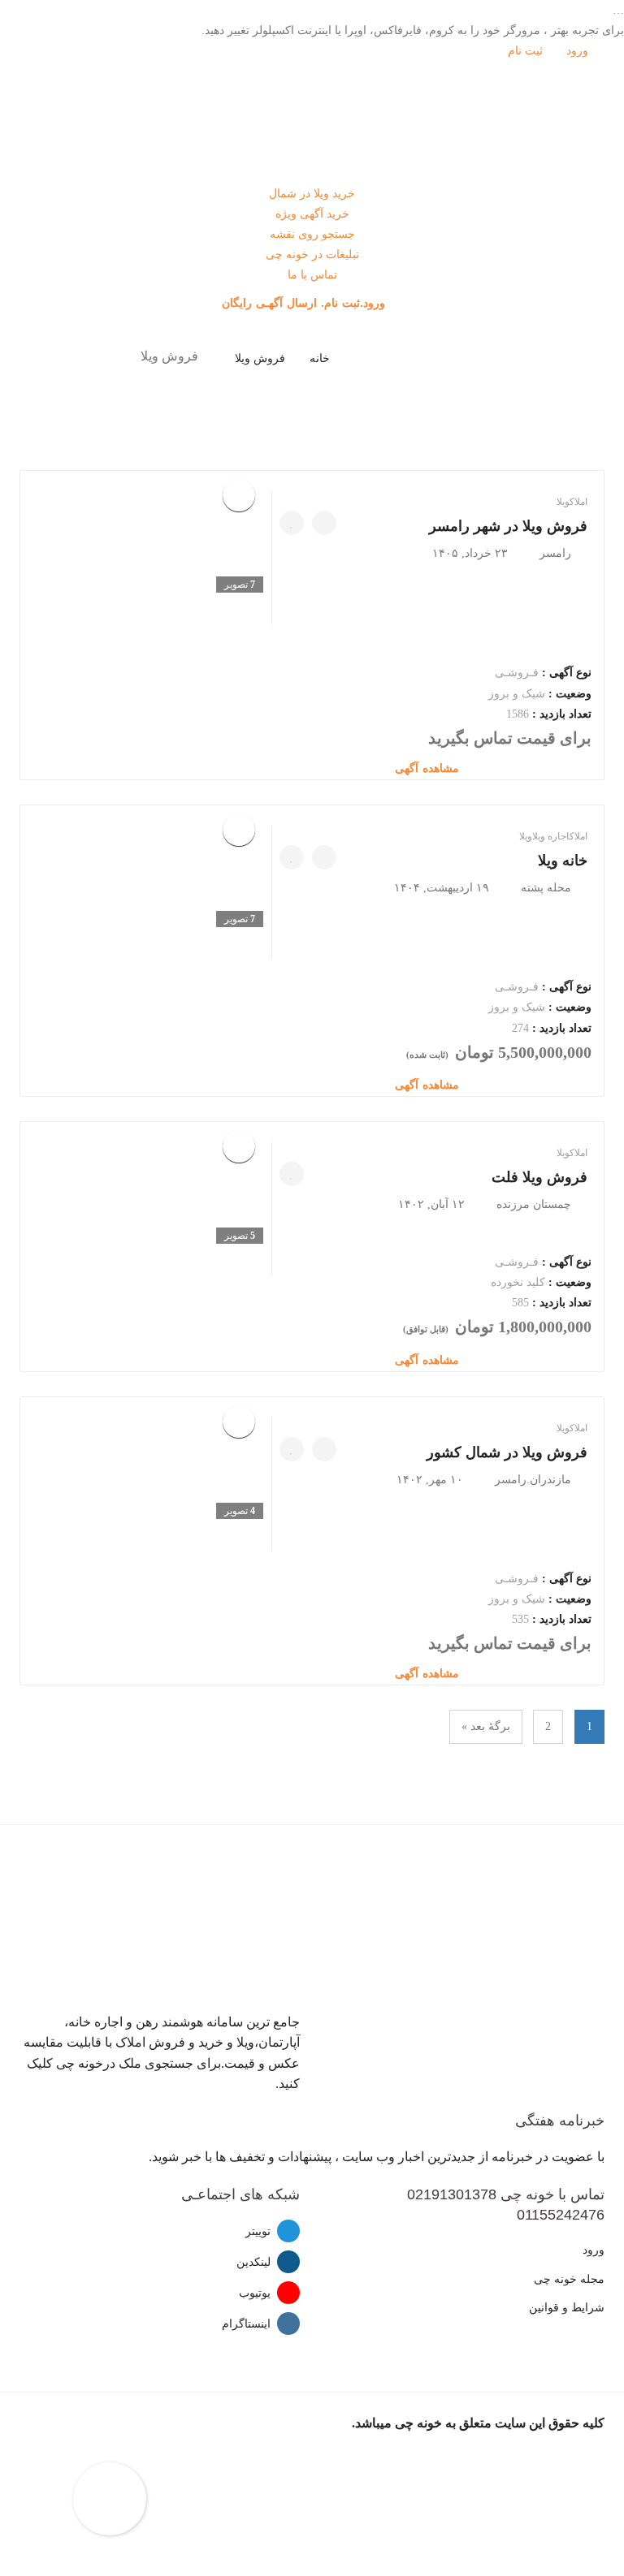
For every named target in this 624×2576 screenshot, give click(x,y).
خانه (320, 358)
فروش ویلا (260, 358)
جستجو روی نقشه (312, 234)
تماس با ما (312, 275)
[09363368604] (324, 523)
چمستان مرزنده (534, 1204)
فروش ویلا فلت (539, 1177)
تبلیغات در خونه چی (312, 255)
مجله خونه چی (569, 2279)
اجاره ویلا (551, 836)
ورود (579, 51)
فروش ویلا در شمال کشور (507, 1452)
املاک (578, 502)
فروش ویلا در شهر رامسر (508, 526)
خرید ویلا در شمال (312, 194)
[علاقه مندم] (292, 523)
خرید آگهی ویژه (312, 214)
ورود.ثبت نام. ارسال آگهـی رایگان (305, 303)
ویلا (563, 502)
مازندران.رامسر (533, 1480)
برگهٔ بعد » (486, 1726)
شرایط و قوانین (567, 2308)
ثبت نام (527, 51)
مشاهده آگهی (429, 768)
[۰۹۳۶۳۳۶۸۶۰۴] (324, 1449)
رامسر (555, 553)
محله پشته (546, 888)
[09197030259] (324, 857)
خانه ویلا (563, 861)
